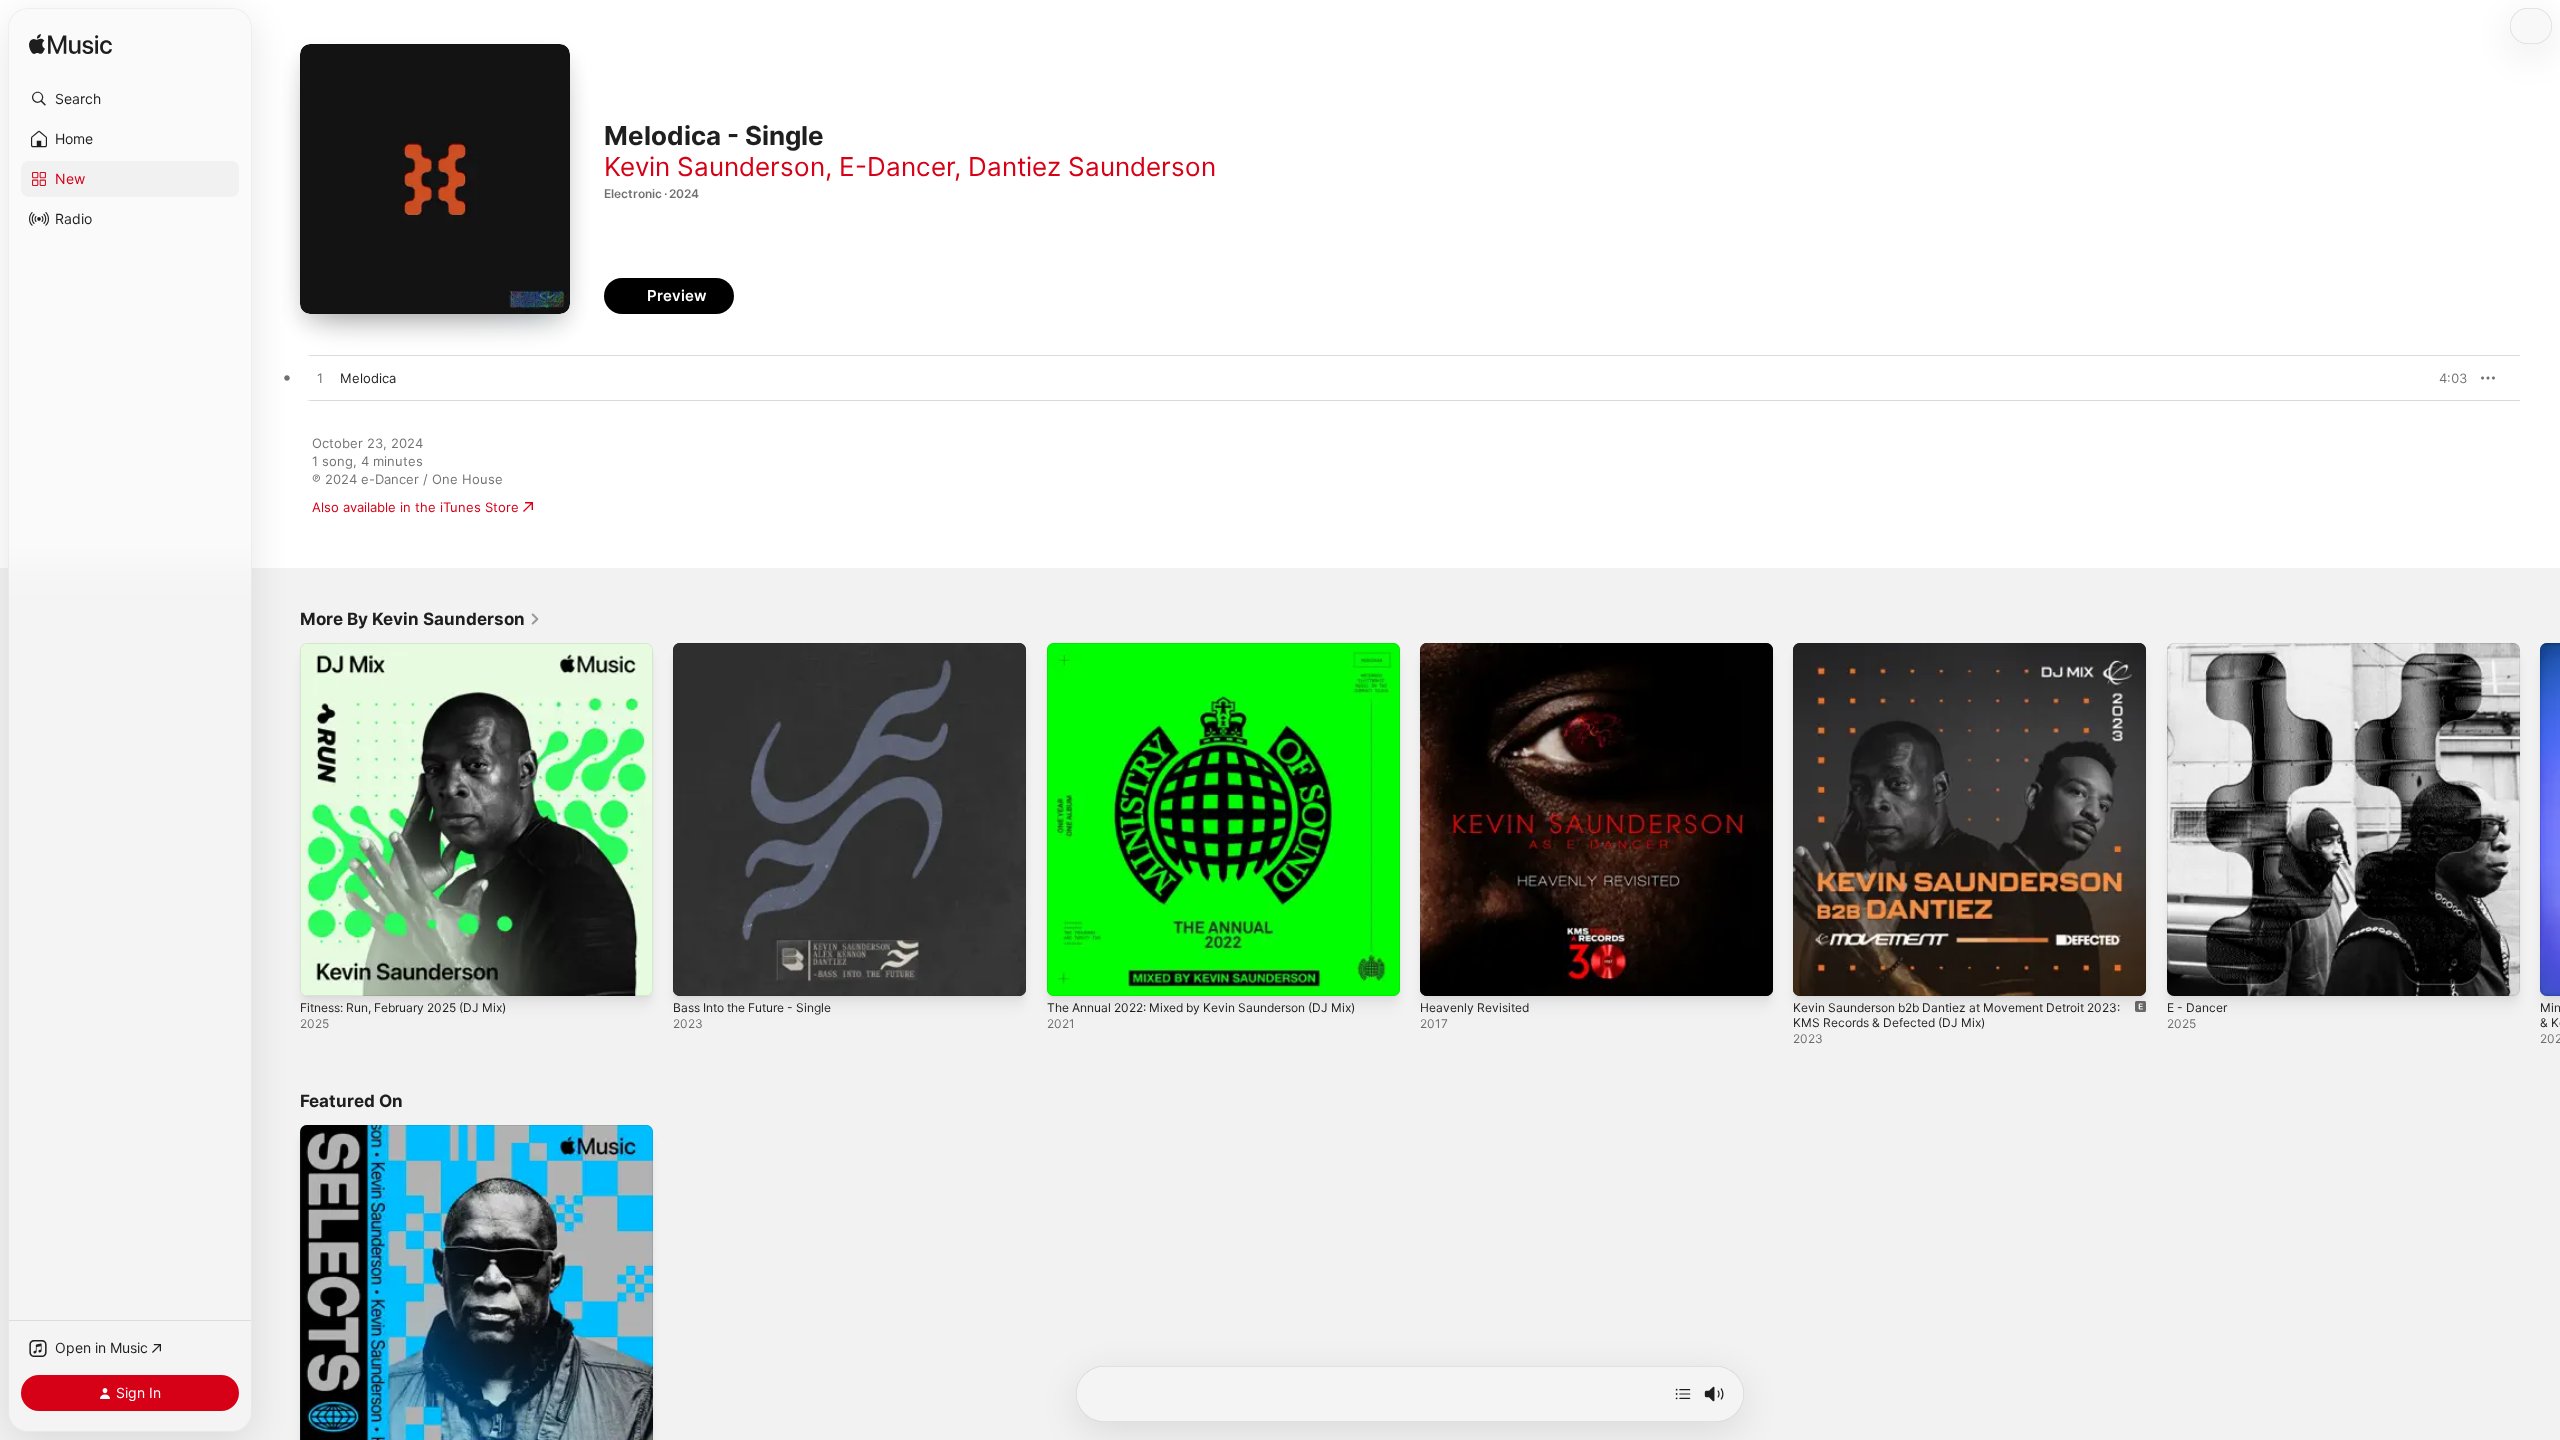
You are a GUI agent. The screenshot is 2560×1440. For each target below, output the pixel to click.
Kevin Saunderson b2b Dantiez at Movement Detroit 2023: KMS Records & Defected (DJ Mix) (1955, 659)
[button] (130, 99)
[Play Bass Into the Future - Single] (698, 971)
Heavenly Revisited (1479, 651)
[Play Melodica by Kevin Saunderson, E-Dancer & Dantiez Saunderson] (320, 379)
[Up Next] (1683, 1394)
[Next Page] (2540, 820)
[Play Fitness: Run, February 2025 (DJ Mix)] (325, 971)
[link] (420, 619)
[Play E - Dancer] (2192, 971)
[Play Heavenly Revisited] (1445, 971)
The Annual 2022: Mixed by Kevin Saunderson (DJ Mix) (1219, 651)
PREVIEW (2445, 378)
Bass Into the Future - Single (763, 651)
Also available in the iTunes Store (415, 507)
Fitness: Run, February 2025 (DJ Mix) (416, 651)
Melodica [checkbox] (368, 378)
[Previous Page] (280, 820)
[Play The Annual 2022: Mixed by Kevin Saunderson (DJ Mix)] (1072, 971)
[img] (70, 45)
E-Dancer (896, 166)
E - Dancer (2200, 651)
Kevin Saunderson (714, 166)
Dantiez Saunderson (1092, 166)
